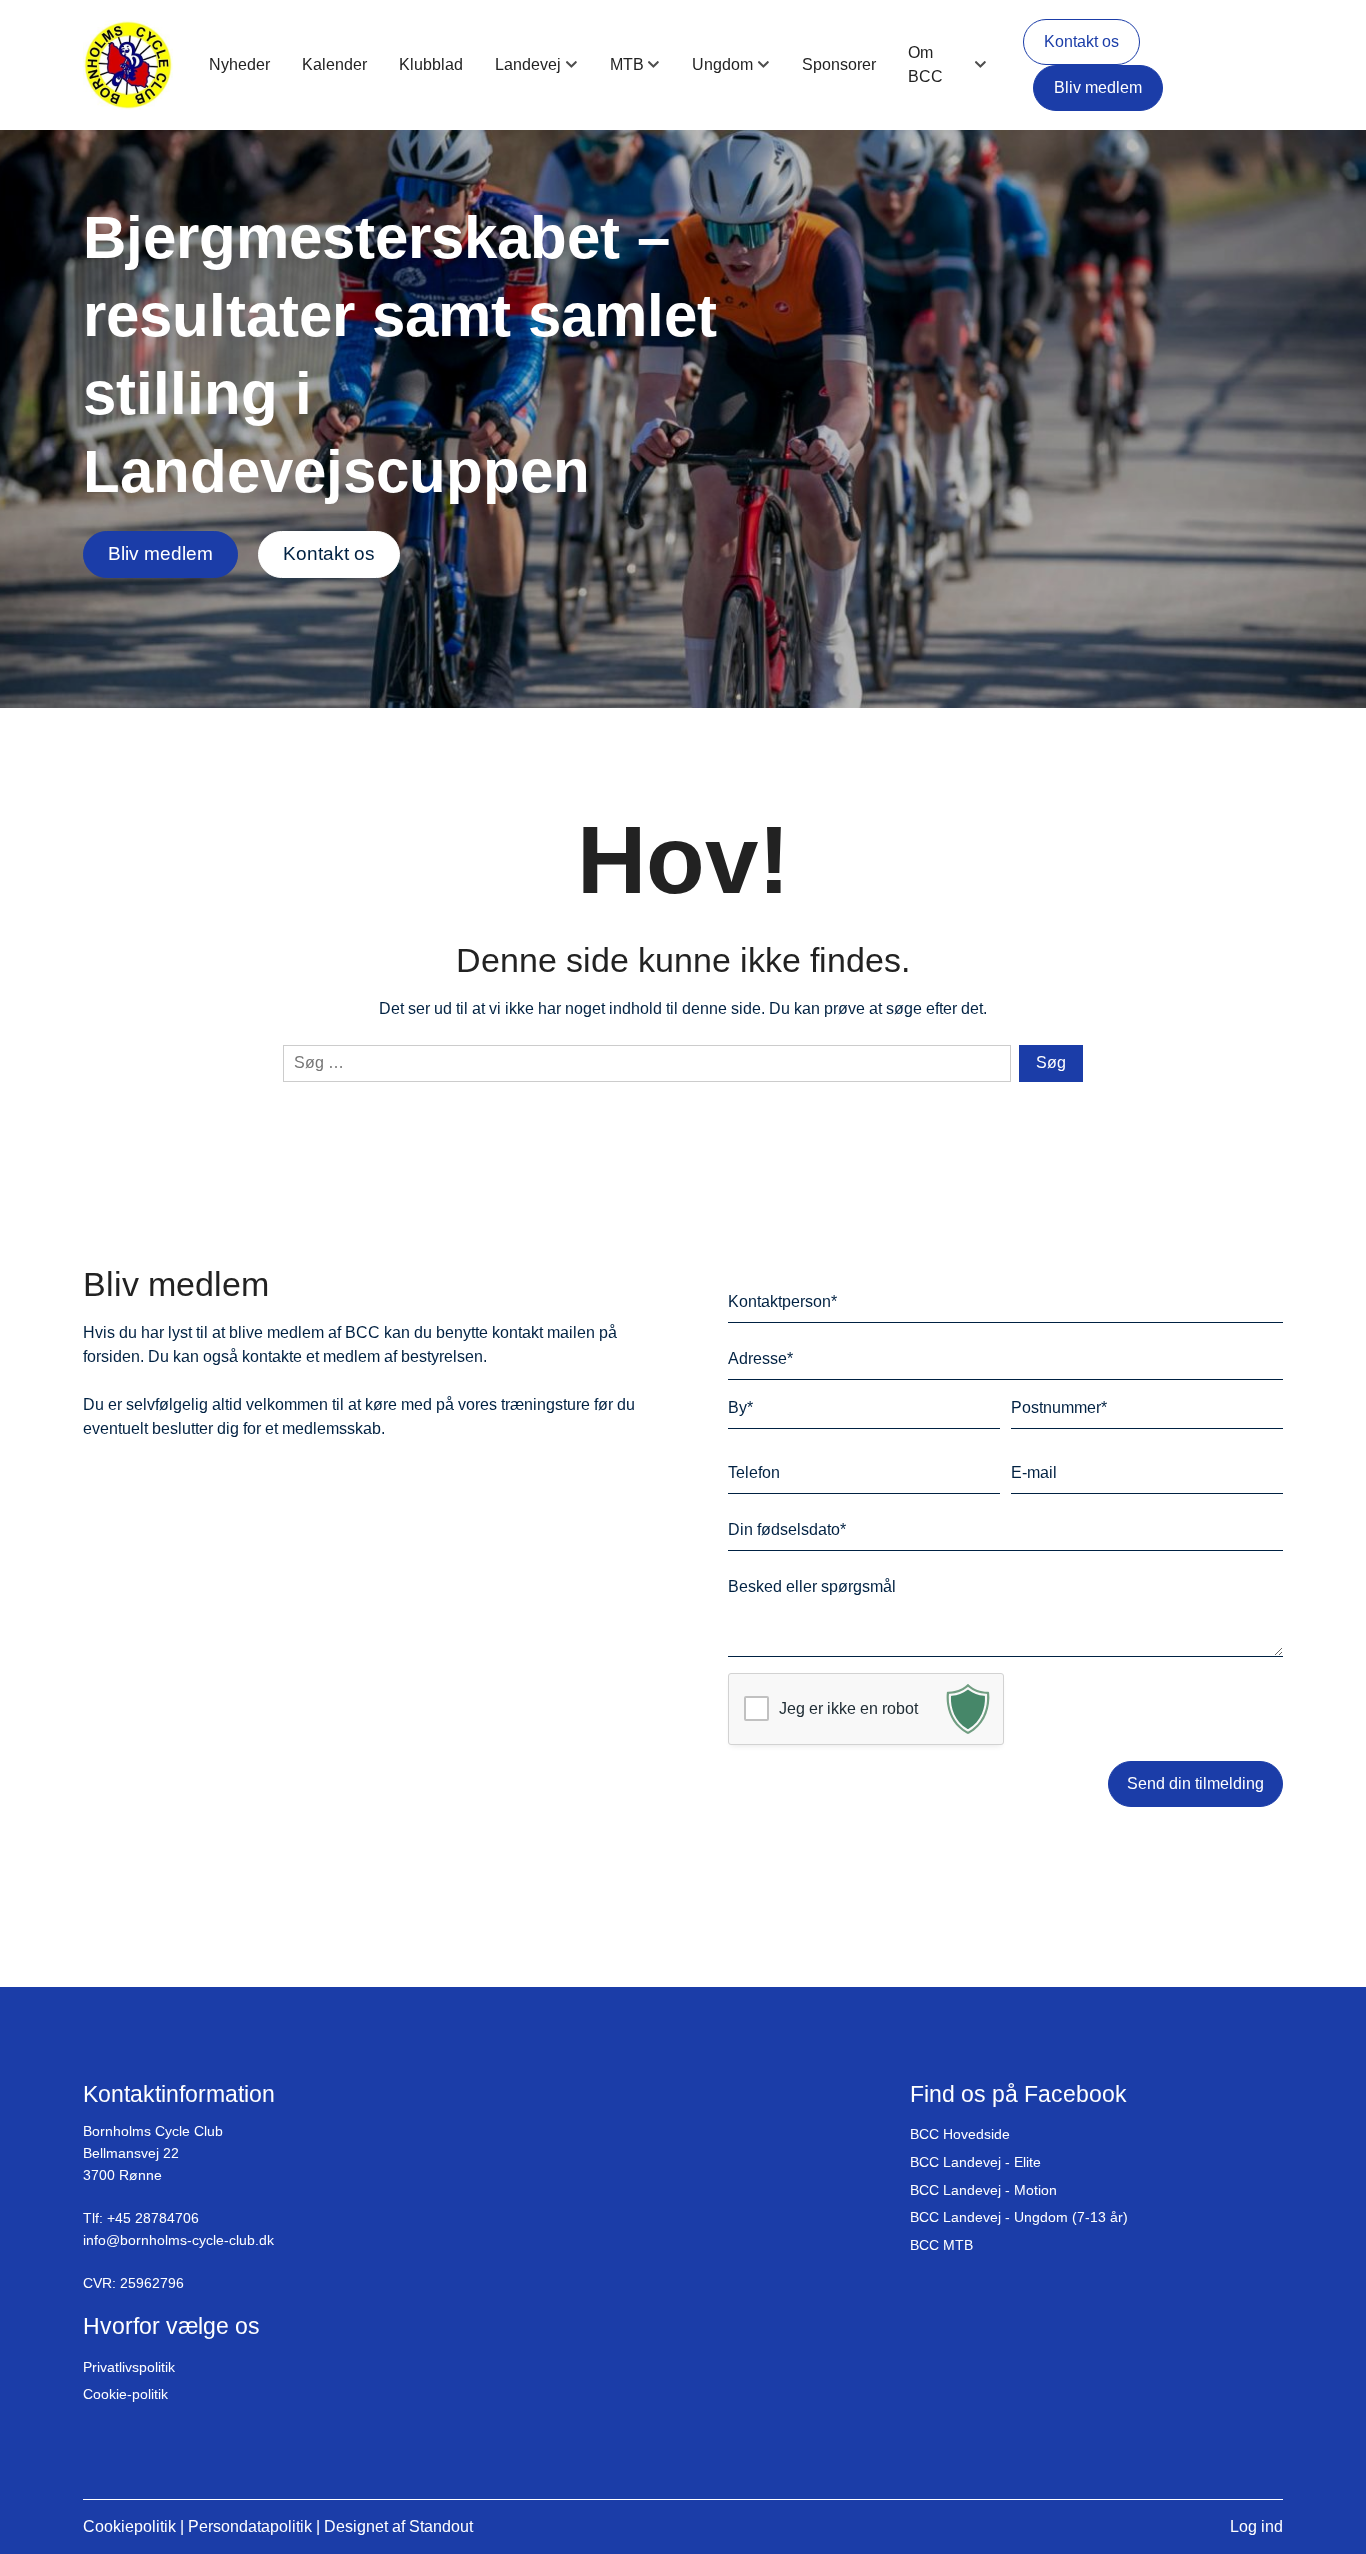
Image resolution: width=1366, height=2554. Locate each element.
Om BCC (925, 64)
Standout (441, 2526)
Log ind (1256, 2526)
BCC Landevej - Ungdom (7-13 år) (1019, 2217)
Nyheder (239, 64)
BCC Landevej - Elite (975, 2162)
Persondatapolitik (250, 2526)
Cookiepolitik (129, 2526)
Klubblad (431, 64)
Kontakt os (1081, 41)
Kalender (334, 64)
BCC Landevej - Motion (983, 2190)
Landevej (528, 64)
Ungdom (722, 64)
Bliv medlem (1098, 87)
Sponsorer (839, 64)
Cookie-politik (125, 2394)
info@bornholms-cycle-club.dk (178, 2240)
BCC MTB (941, 2245)
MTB (627, 64)
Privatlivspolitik (129, 2367)
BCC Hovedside (960, 2134)
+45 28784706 (153, 2218)
